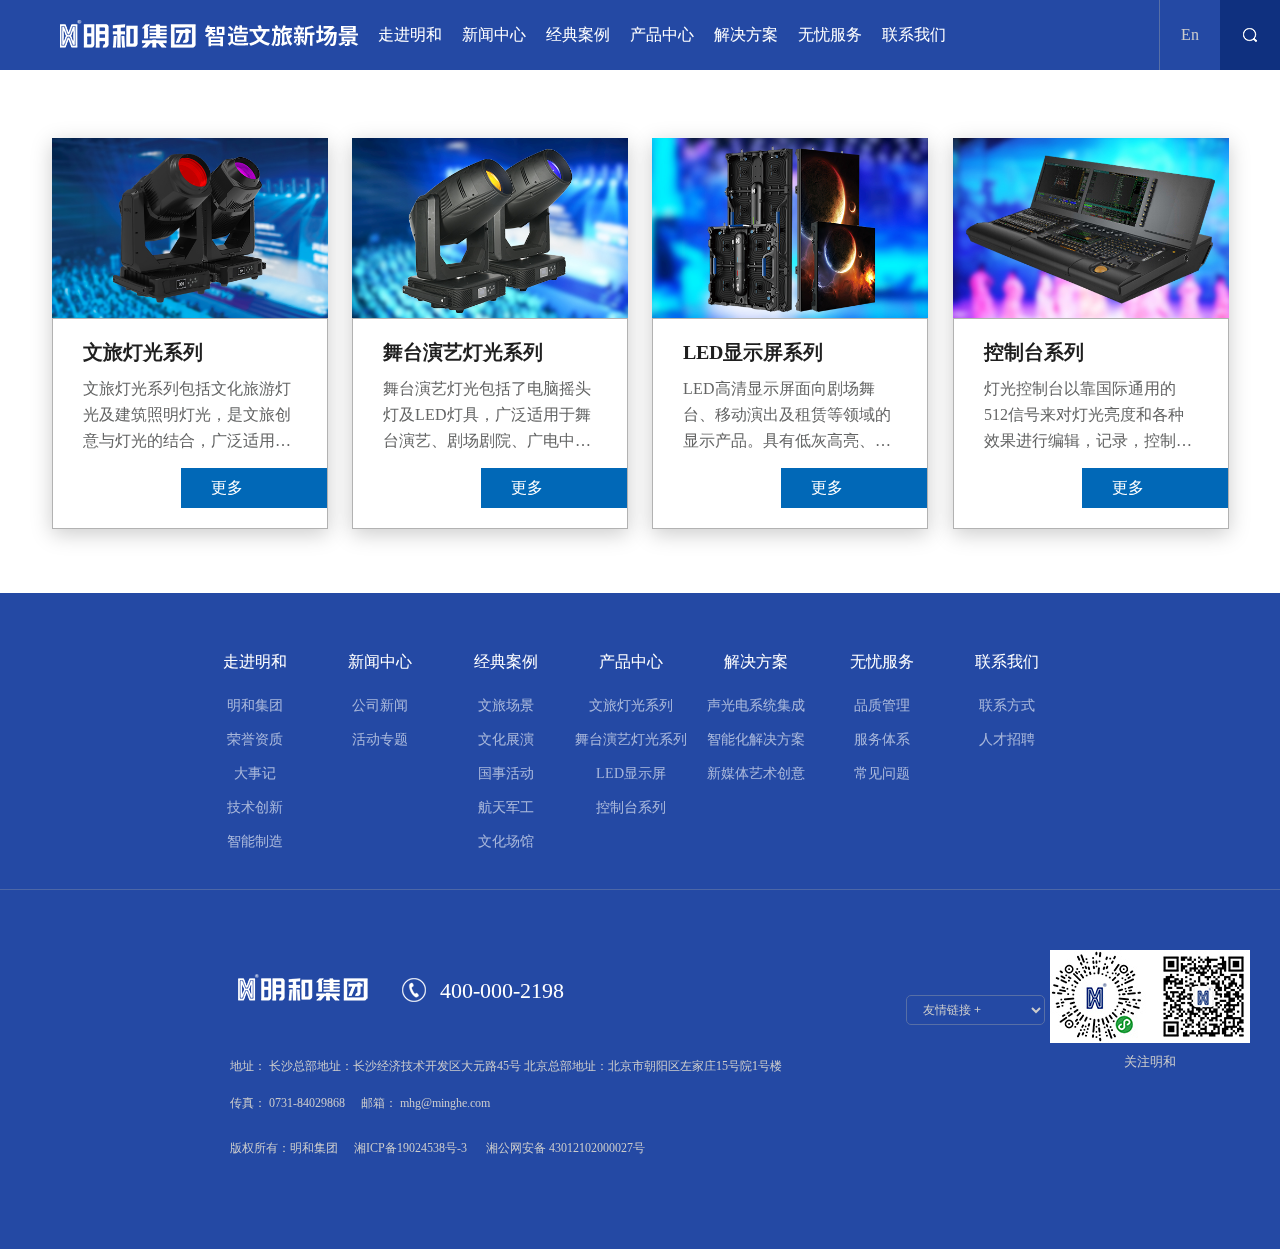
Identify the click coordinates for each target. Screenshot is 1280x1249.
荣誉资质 (255, 739)
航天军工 (506, 807)
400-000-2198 (502, 990)
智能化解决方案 (756, 739)
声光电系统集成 (756, 705)
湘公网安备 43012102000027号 (564, 1148)
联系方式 (1007, 705)
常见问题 (882, 773)
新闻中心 (494, 34)
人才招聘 (1007, 739)
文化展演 (506, 739)
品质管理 (882, 705)
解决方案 (746, 34)
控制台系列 (631, 807)
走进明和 (410, 34)
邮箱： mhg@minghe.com (425, 1103)
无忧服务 (830, 34)
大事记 (255, 773)
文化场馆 (506, 841)
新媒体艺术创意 (756, 773)
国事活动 (506, 773)
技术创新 (255, 807)
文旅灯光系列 (631, 705)
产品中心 (662, 34)
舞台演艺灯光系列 (631, 739)
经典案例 (578, 34)
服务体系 (882, 739)
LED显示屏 (631, 773)
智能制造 (255, 841)
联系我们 (914, 34)
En (1190, 34)
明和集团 (255, 705)
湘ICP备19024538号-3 (410, 1148)
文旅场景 (506, 705)
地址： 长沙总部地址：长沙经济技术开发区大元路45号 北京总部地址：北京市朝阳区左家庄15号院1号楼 (506, 1066)
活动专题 (380, 739)
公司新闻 (380, 705)
